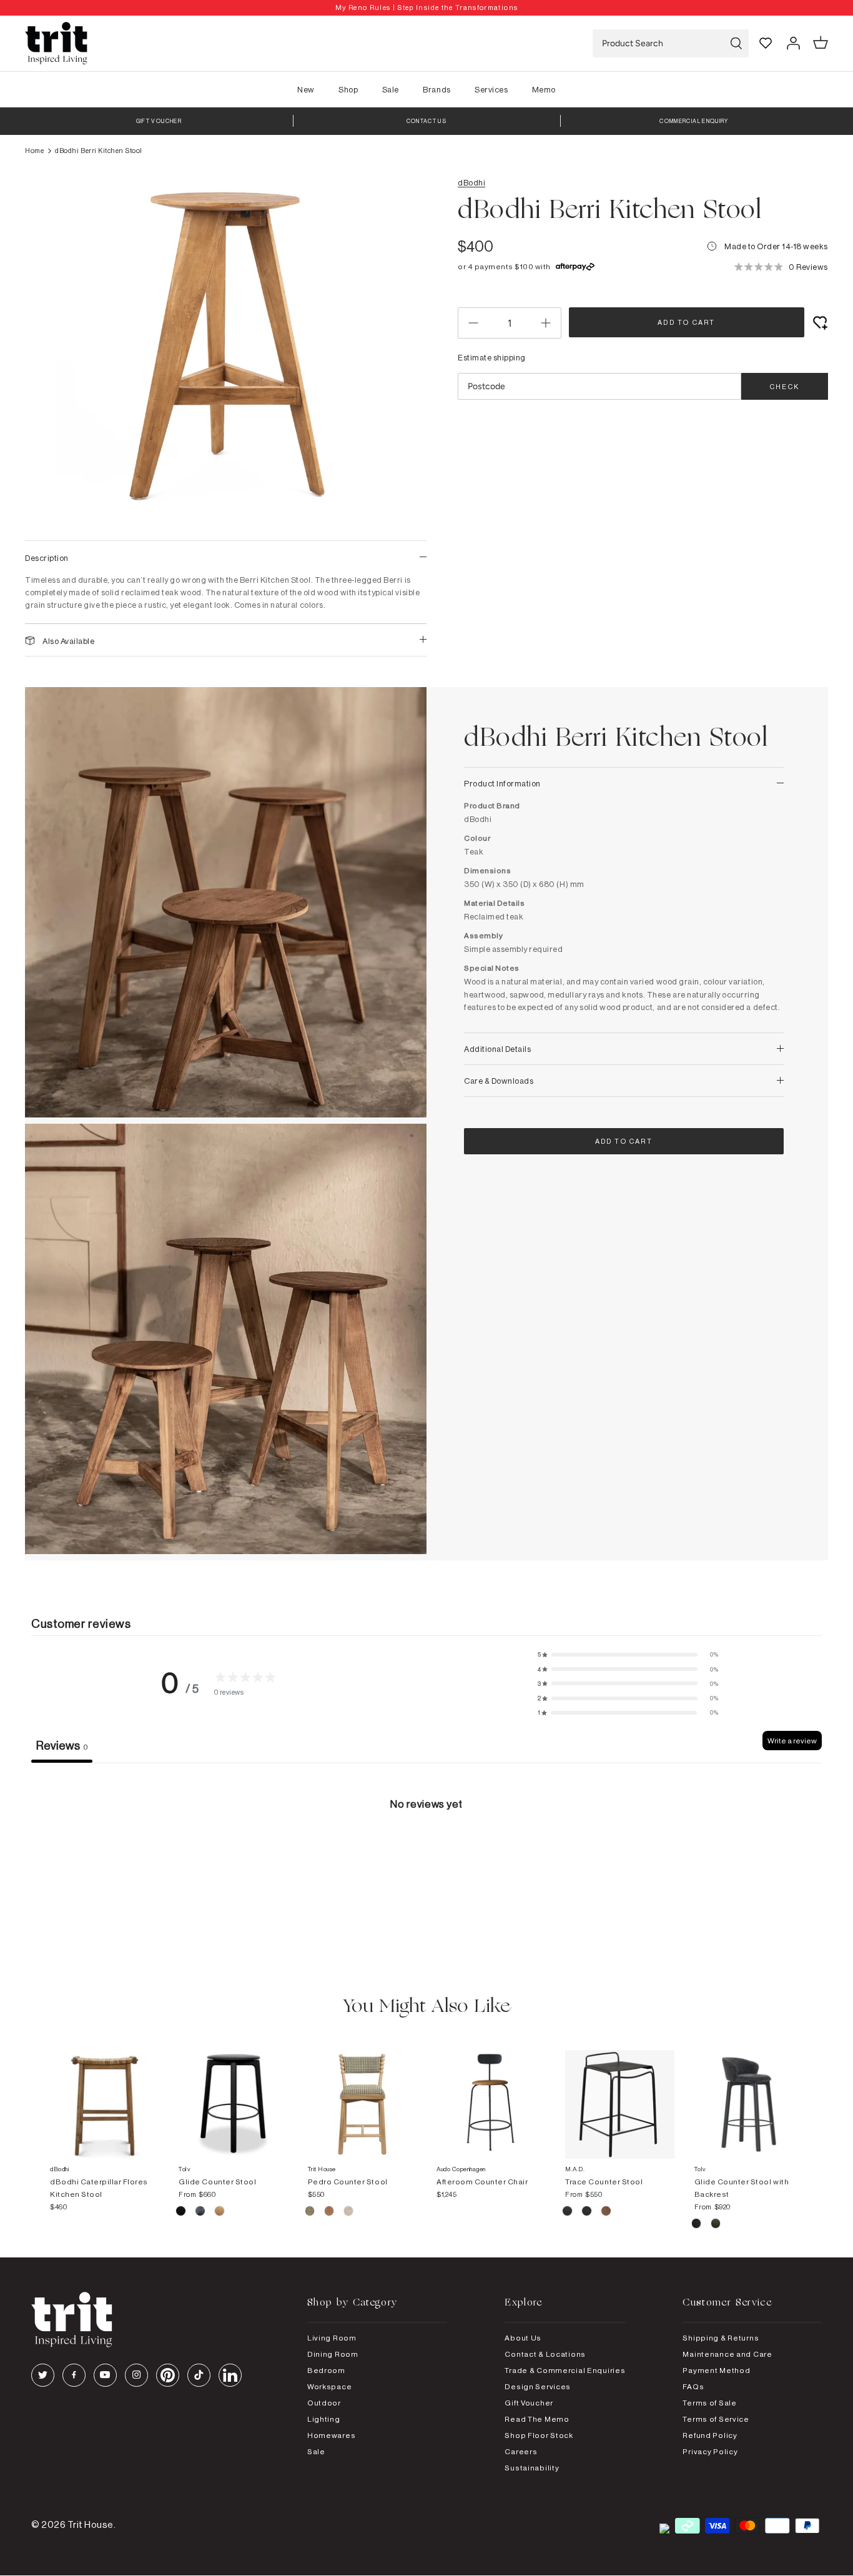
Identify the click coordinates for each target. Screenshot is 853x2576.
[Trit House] (56, 43)
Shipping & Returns (721, 2338)
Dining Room (333, 2354)
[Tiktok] (199, 2375)
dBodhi (471, 182)
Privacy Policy (710, 2451)
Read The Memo (537, 2419)
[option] (426, 8)
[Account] (793, 43)
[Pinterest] (168, 2375)
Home (34, 151)
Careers (521, 2451)
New (306, 89)
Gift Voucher (529, 2403)
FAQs (693, 2386)
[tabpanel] (426, 1857)
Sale (391, 89)
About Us (523, 2338)
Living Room (332, 2338)
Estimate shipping (492, 357)
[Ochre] (330, 2212)
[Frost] (349, 2212)
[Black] (181, 2212)
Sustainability (532, 2468)
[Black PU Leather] (587, 2212)
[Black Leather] (568, 2212)
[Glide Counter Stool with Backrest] (749, 2092)
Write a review (792, 1741)
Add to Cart (686, 322)
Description (47, 558)
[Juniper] (311, 2212)
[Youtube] (105, 2375)
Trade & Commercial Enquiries (565, 2370)
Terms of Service (716, 2419)
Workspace (329, 2386)
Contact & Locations (545, 2354)
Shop (348, 89)
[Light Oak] (219, 2212)
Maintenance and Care (727, 2354)
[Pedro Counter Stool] (362, 2092)
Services (491, 89)
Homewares (331, 2435)
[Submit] (736, 43)
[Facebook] (74, 2375)
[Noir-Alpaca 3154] (697, 2225)
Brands (436, 89)
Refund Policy (710, 2435)
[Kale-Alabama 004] (716, 2225)
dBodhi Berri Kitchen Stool (99, 151)
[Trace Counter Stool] (619, 2092)
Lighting (324, 2419)
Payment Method (716, 2370)
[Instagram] (136, 2375)
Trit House (91, 2524)
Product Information (502, 783)
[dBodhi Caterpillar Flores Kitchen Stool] (104, 2092)
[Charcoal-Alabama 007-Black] (201, 2212)
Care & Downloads (499, 1081)
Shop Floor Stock (539, 2435)
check (785, 387)
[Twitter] (43, 2375)
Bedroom (326, 2370)
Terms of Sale (709, 2403)
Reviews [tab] (62, 1745)
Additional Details (497, 1049)
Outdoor (324, 2403)
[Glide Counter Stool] (233, 2092)
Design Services (538, 2386)
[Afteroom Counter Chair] (491, 2092)
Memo (544, 89)
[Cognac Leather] (606, 2212)
